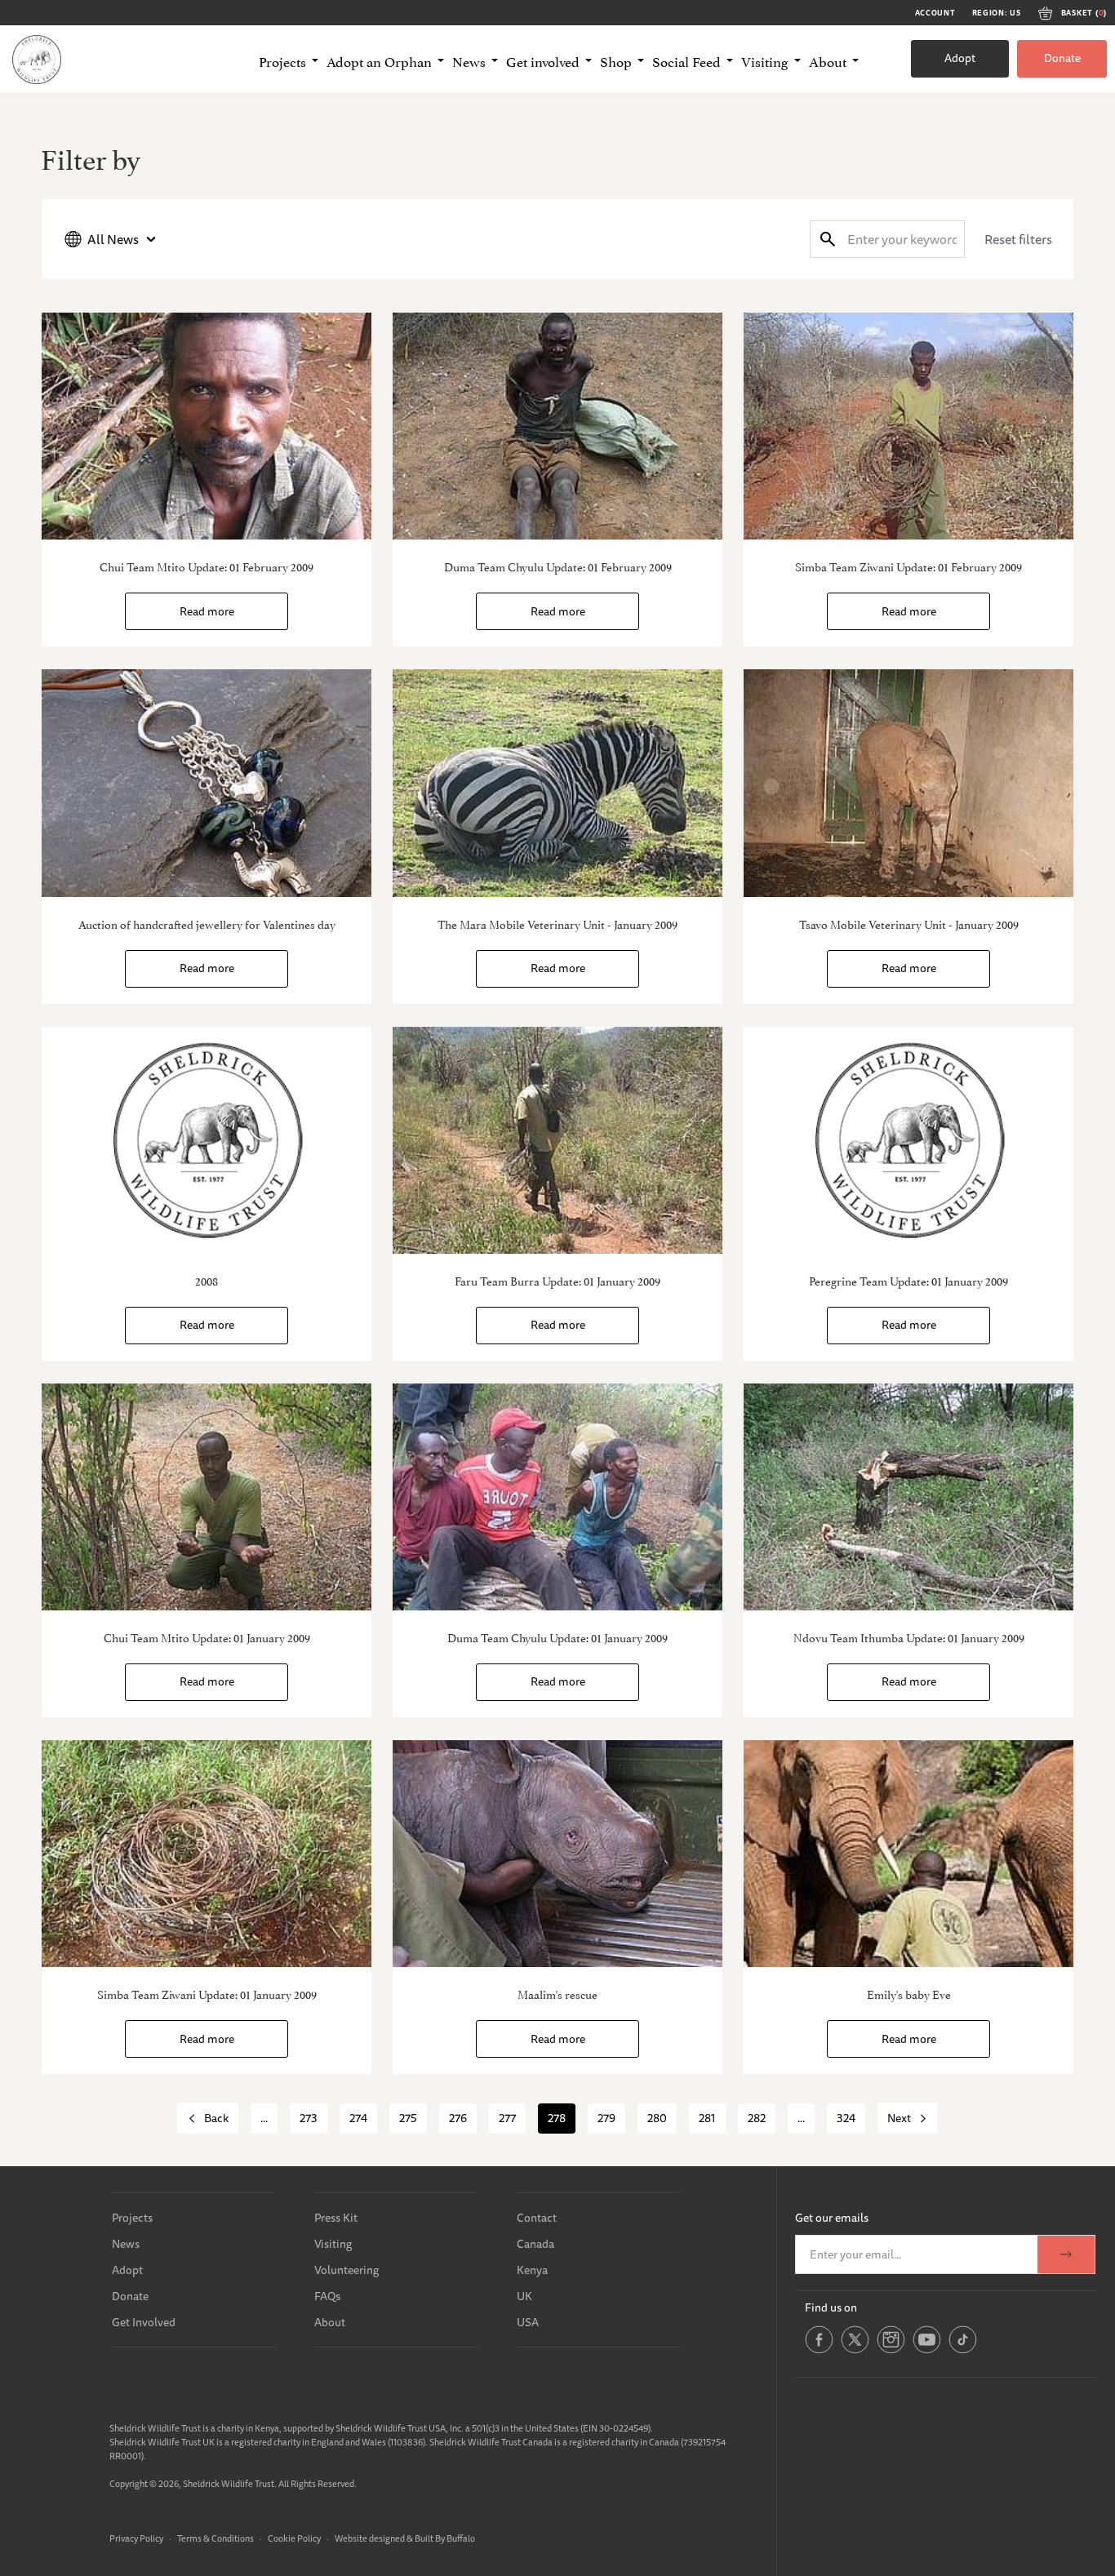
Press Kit (336, 2218)
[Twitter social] (855, 2351)
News (126, 2244)
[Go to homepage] (37, 59)
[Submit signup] (1066, 2254)
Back (216, 2118)
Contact (537, 2218)
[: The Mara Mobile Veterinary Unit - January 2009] (557, 783)
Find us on (831, 2307)
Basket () (1084, 13)
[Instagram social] (891, 2351)
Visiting (333, 2244)
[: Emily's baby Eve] (908, 1854)
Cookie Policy (294, 2538)
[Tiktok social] (963, 2351)
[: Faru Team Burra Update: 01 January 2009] (557, 1140)
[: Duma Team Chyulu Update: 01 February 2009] (557, 426)
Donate (1062, 58)
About (330, 2322)
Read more (207, 611)
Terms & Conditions (215, 2538)
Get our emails (832, 2218)
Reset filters (1018, 239)
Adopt (960, 58)
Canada (535, 2244)
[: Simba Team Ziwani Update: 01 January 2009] (207, 1854)
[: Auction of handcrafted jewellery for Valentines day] (207, 783)
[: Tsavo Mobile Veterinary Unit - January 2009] (908, 783)
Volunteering (346, 2270)
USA (528, 2322)
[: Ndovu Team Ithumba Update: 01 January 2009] (908, 1497)
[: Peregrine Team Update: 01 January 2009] (908, 1140)
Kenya (532, 2270)
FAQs (327, 2296)
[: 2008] (207, 1140)
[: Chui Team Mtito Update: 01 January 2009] (207, 1497)
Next (899, 2118)
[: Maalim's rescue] (557, 1854)
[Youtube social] (927, 2351)
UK (524, 2296)
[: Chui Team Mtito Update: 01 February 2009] (207, 426)
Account (935, 13)
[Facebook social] (819, 2351)
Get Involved (144, 2322)
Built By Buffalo (445, 2538)
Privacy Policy (136, 2538)
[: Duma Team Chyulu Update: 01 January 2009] (557, 1497)
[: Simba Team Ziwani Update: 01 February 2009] (908, 426)
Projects (132, 2218)
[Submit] (828, 239)
